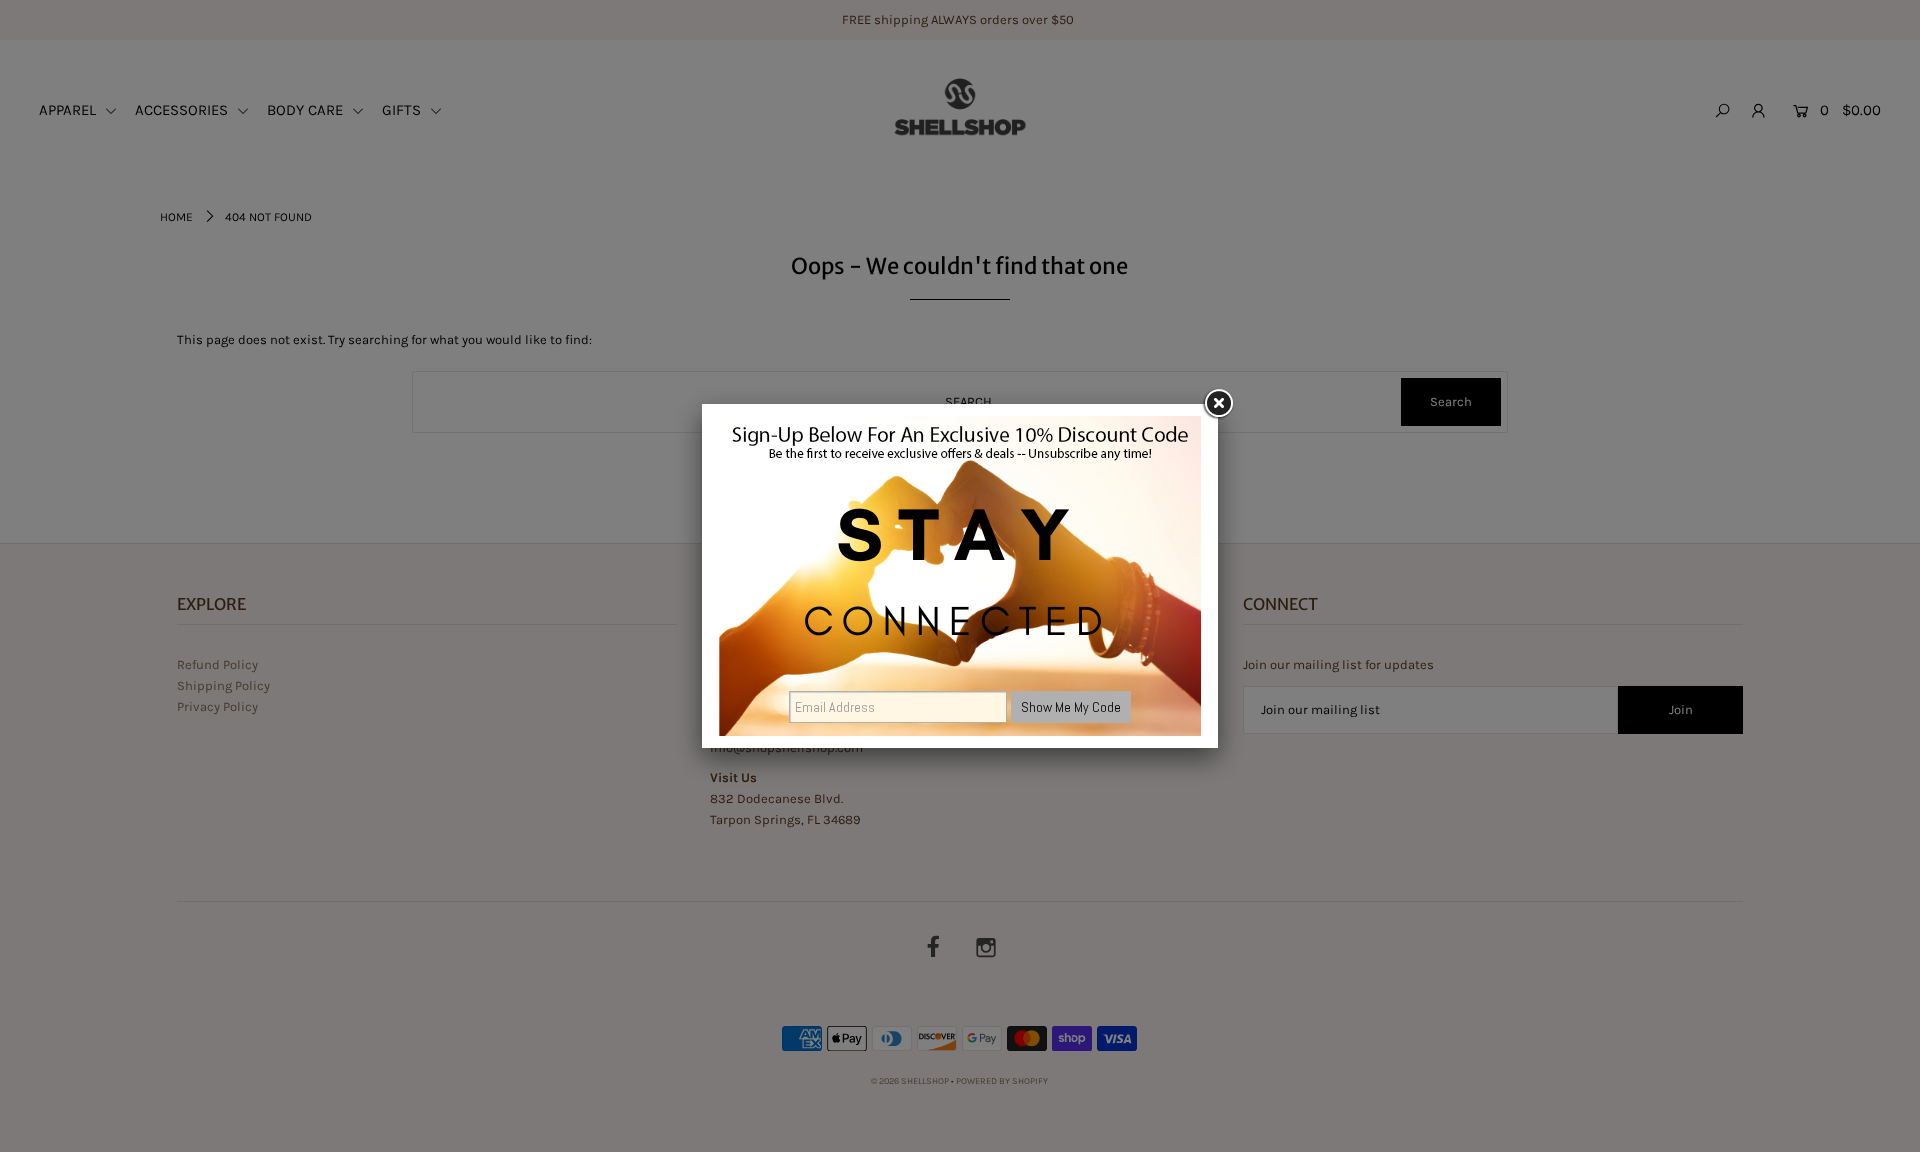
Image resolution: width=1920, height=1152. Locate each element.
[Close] (1218, 404)
